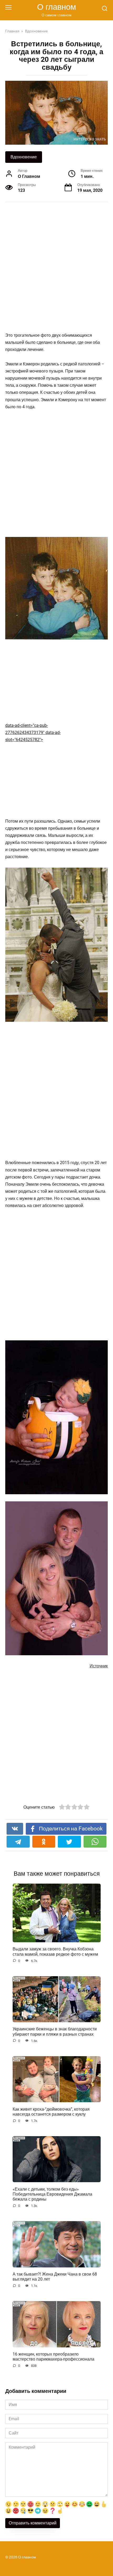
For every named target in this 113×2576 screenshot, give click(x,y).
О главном (56, 7)
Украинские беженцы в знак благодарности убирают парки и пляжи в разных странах (55, 2031)
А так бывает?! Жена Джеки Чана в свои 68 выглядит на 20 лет (55, 2277)
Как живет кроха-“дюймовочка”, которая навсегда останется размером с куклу (51, 2111)
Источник (99, 1666)
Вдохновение (24, 157)
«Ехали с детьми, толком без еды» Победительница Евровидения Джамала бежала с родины (52, 2194)
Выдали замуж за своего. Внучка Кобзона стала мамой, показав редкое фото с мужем (55, 1951)
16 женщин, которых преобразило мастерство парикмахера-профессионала (53, 2357)
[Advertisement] (56, 267)
